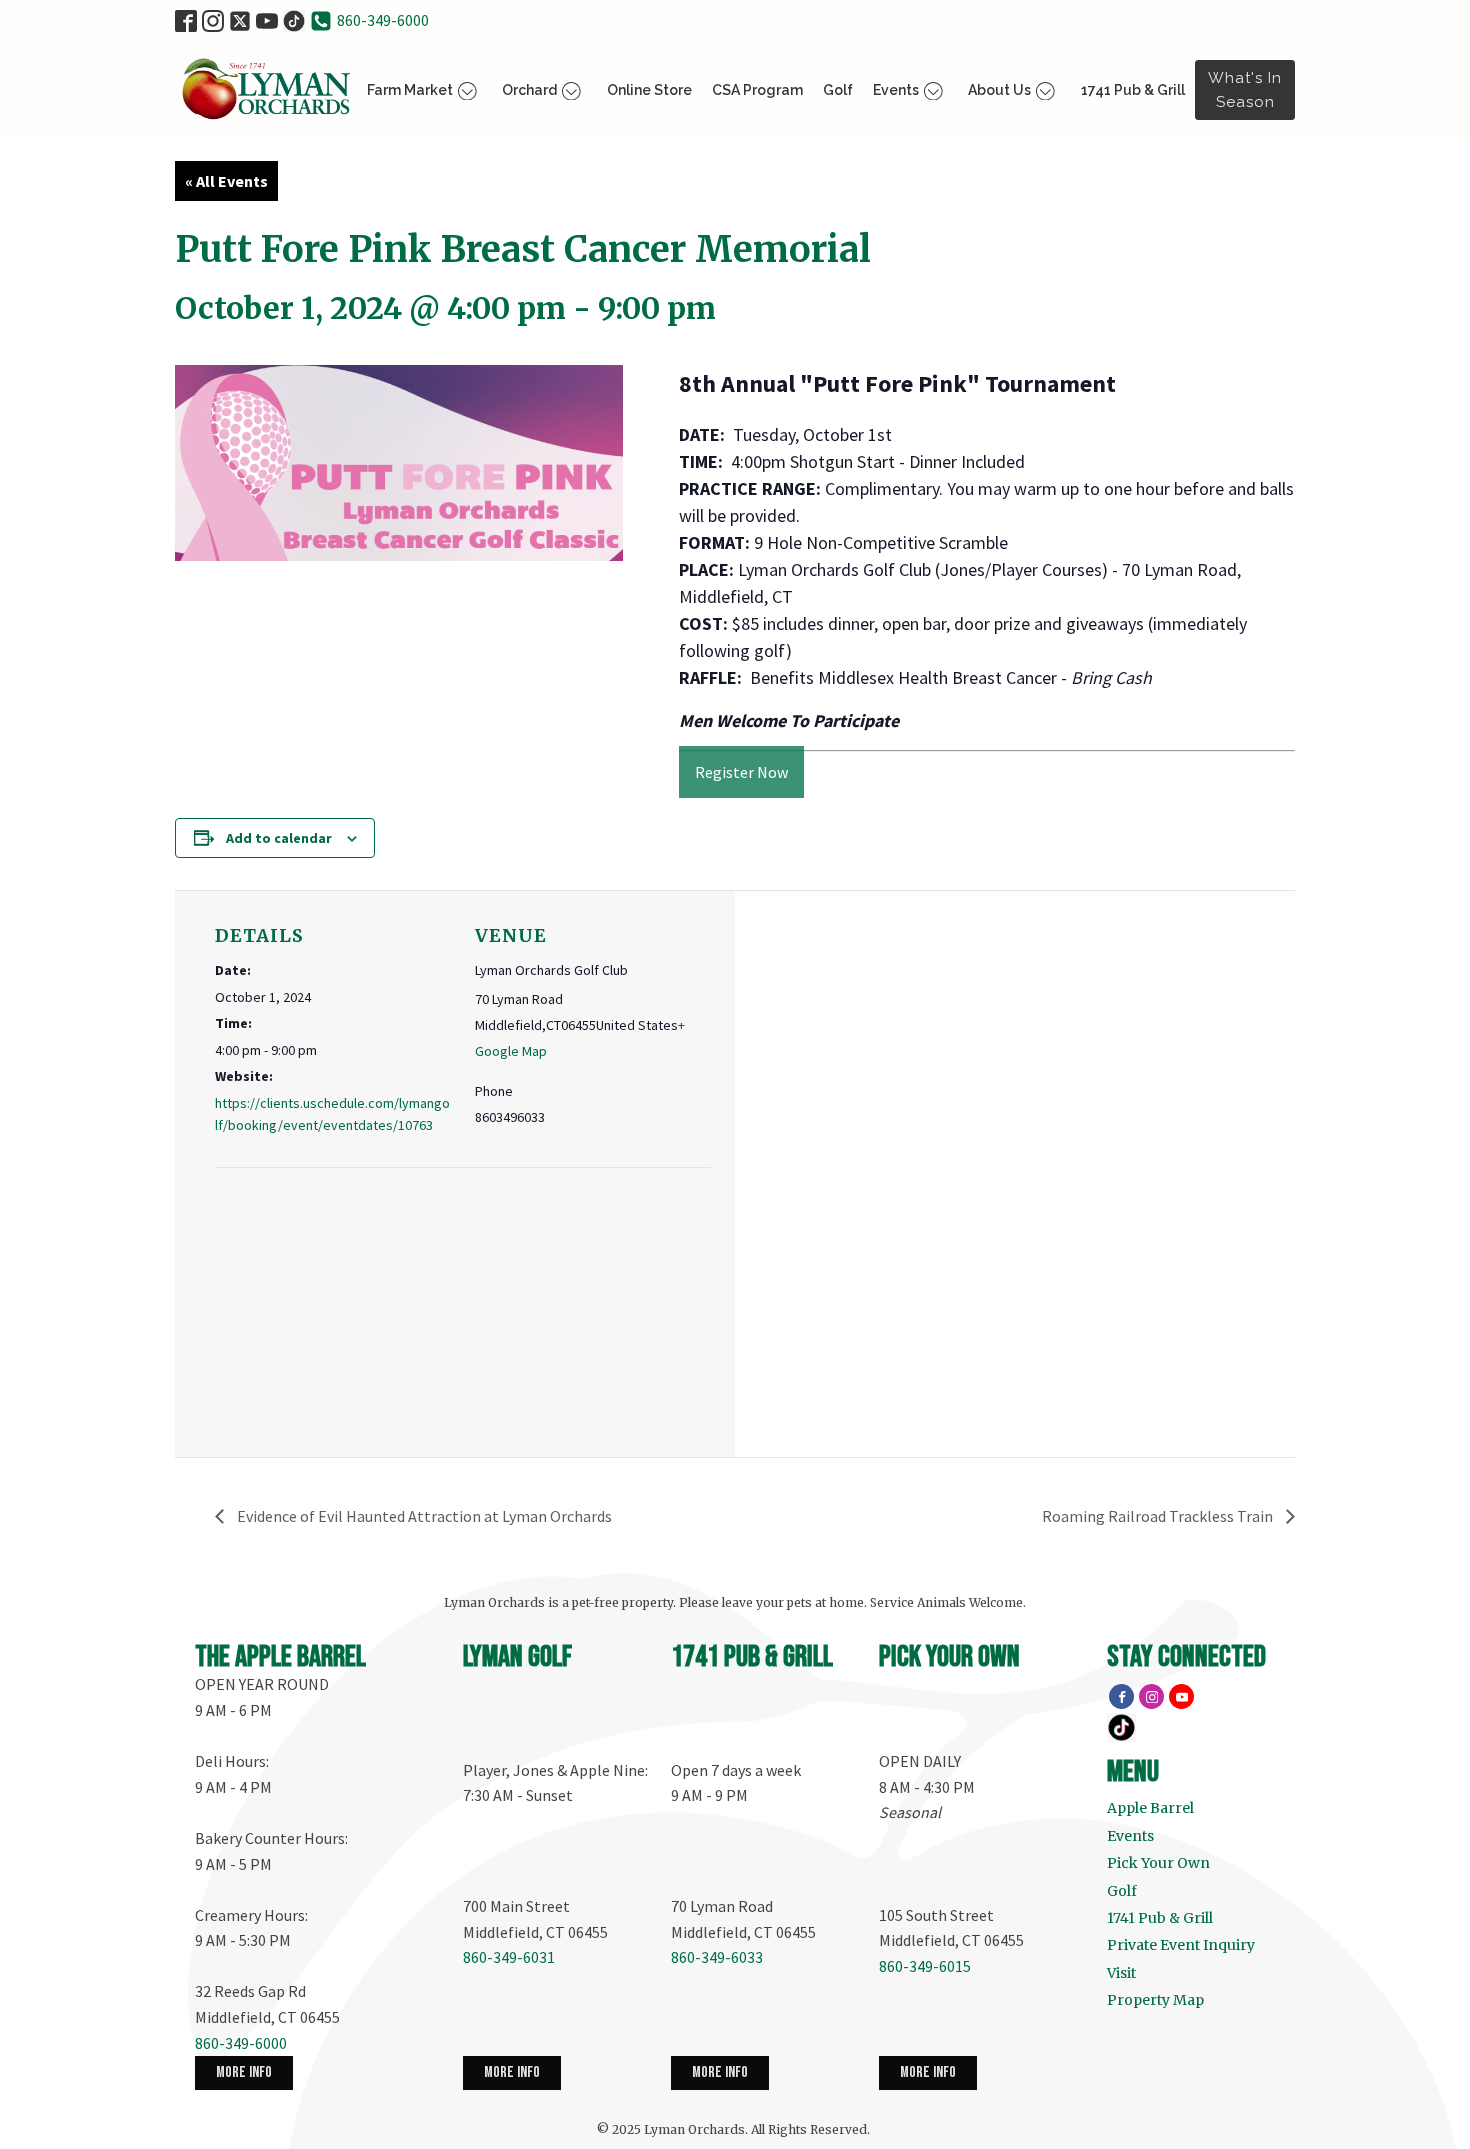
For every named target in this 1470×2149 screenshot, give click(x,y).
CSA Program (757, 90)
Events (896, 90)
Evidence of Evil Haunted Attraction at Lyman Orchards (423, 1516)
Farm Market (410, 90)
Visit (1121, 1973)
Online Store (649, 90)
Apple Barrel (1150, 1808)
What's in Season (1245, 90)
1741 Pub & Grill (1133, 90)
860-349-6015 (925, 1966)
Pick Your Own (1158, 1863)
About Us (999, 90)
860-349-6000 (383, 20)
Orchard (529, 90)
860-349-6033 (717, 1957)
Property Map (1155, 2000)
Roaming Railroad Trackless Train (1159, 1516)
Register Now (741, 772)
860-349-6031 (509, 1957)
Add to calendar (279, 838)
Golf (838, 90)
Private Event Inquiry (1181, 1945)
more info (244, 2072)
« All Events (226, 181)
